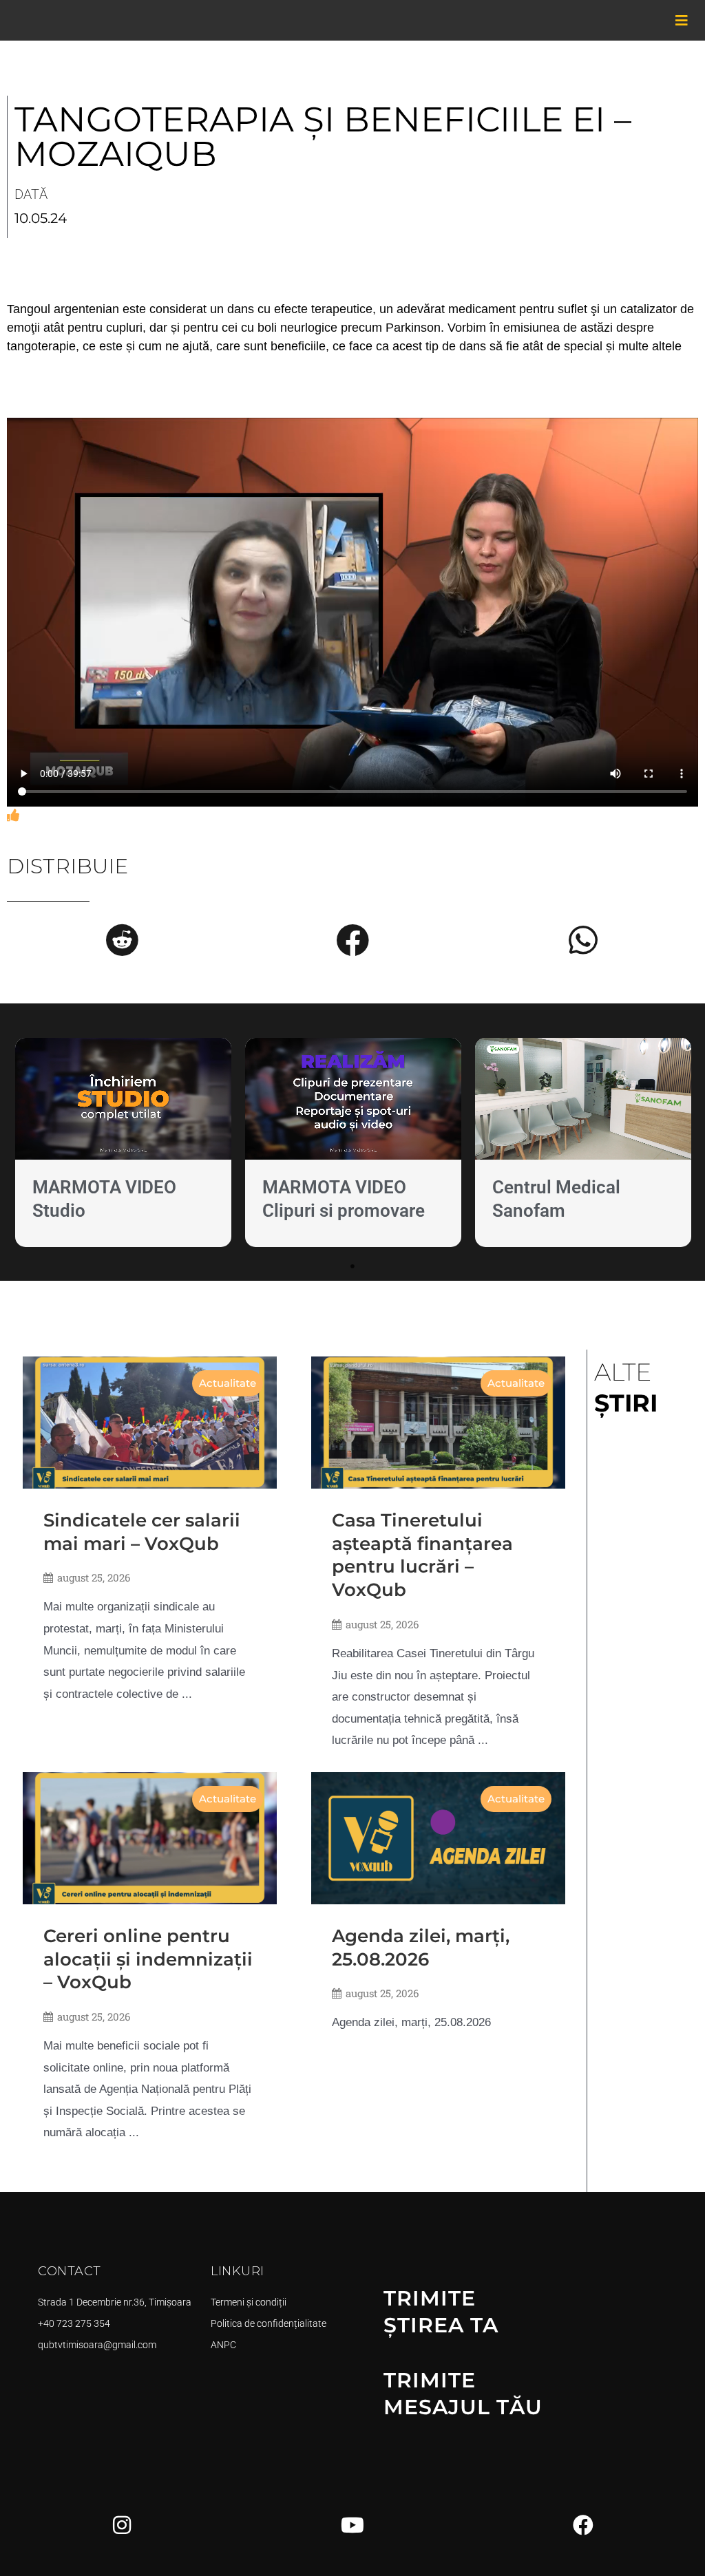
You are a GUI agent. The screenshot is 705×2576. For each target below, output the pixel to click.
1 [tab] (352, 1266)
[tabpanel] (123, 1146)
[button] (122, 940)
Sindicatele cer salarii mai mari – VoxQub (142, 1532)
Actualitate (228, 1383)
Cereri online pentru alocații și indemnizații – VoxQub (148, 1959)
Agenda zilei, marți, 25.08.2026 (421, 1948)
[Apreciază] (13, 816)
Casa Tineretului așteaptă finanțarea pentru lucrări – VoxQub (422, 1555)
